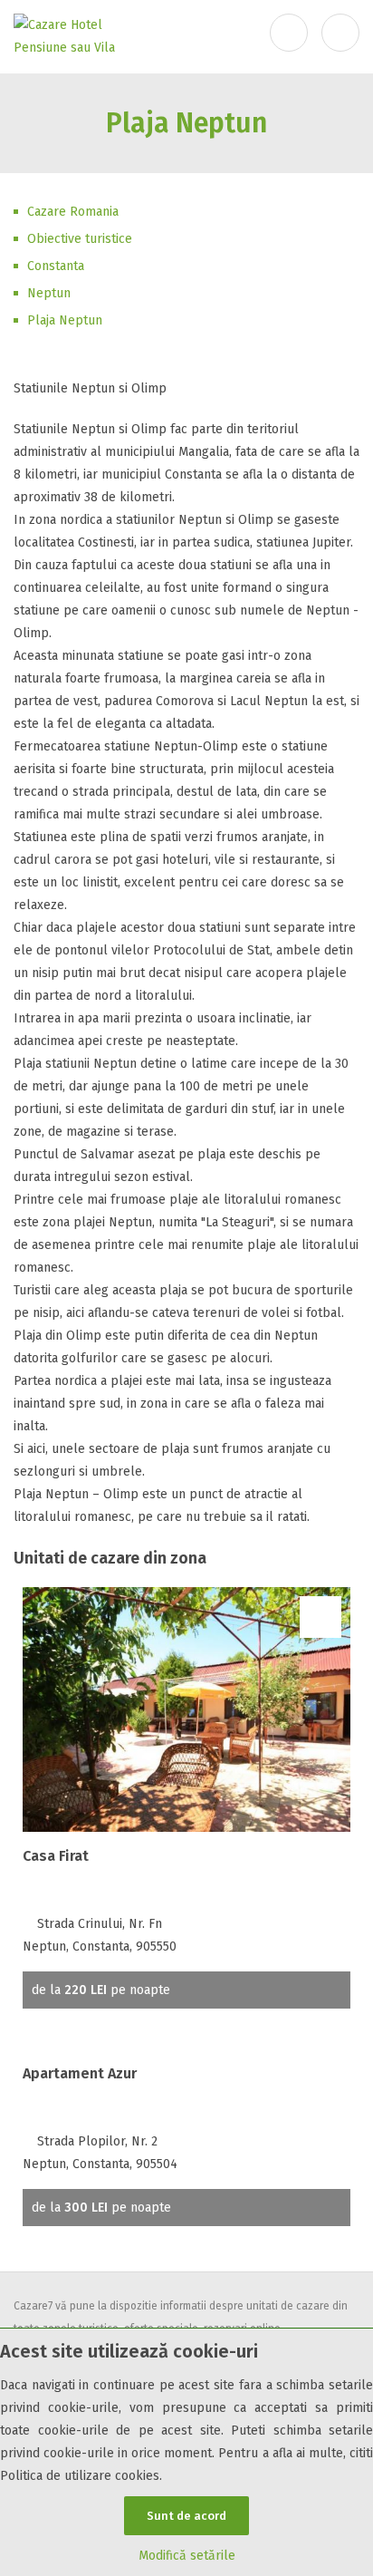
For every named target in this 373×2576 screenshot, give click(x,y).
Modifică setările (187, 2556)
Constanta (56, 266)
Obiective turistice (80, 239)
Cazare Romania (73, 212)
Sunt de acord (186, 2516)
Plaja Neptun (65, 320)
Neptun (49, 293)
